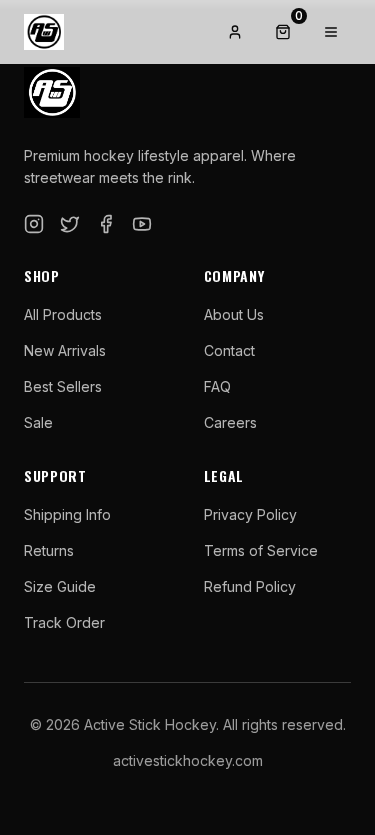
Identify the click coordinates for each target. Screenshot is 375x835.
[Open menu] (331, 32)
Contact (229, 350)
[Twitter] (70, 224)
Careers (230, 422)
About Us (234, 314)
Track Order (64, 622)
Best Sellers (63, 386)
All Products (63, 314)
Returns (49, 550)
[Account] (235, 32)
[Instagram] (34, 224)
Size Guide (60, 586)
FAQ (217, 386)
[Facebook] (106, 224)
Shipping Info (67, 514)
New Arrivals (65, 350)
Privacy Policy (250, 514)
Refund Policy (250, 586)
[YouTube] (142, 224)
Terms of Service (261, 550)
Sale (38, 422)
